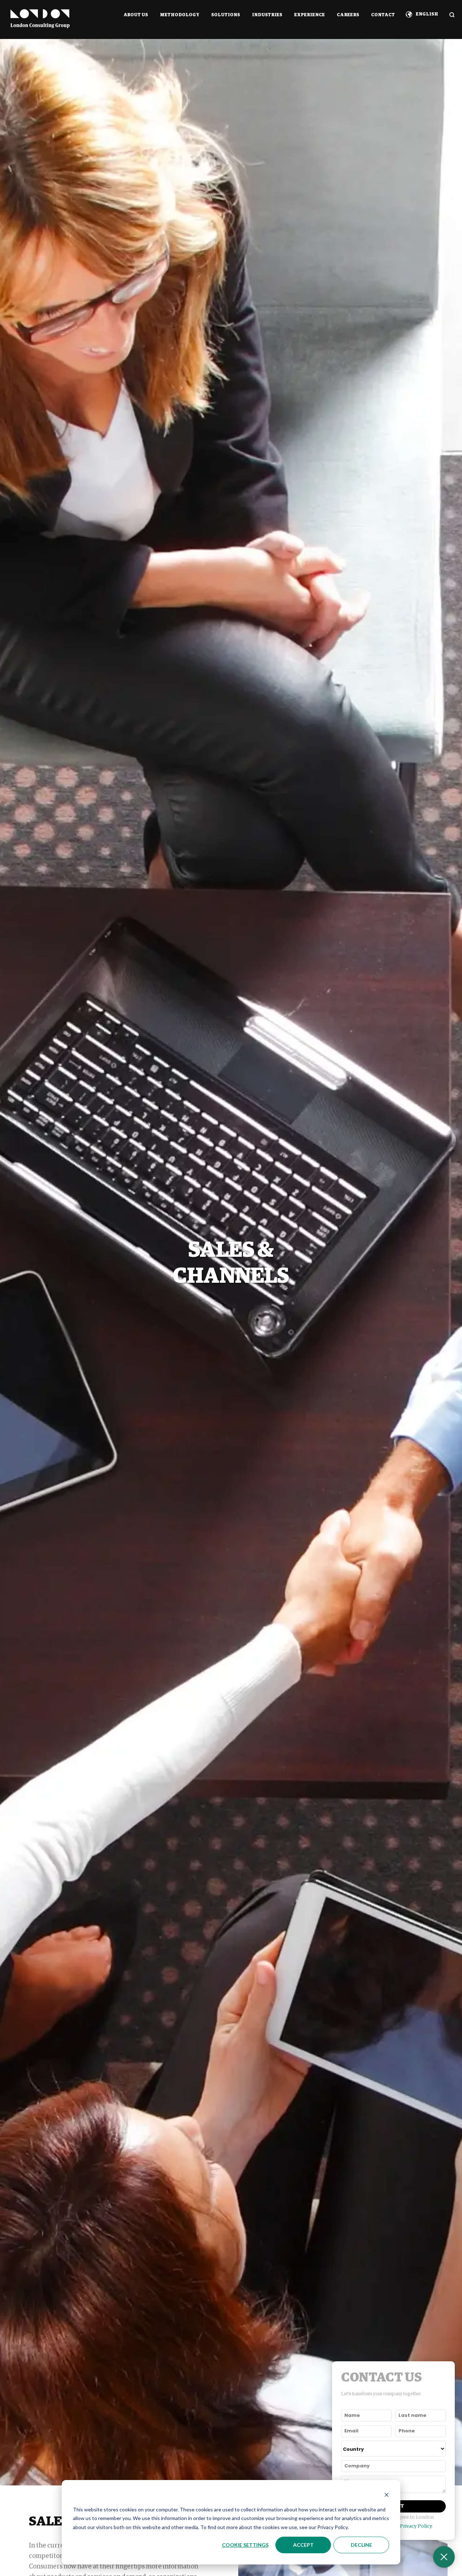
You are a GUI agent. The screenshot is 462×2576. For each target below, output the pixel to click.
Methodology (180, 15)
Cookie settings (245, 2545)
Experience (310, 15)
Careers (348, 15)
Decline (361, 2545)
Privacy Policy (416, 2526)
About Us (136, 15)
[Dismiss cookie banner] (387, 2496)
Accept (303, 2545)
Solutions (226, 15)
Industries (267, 15)
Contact (383, 15)
